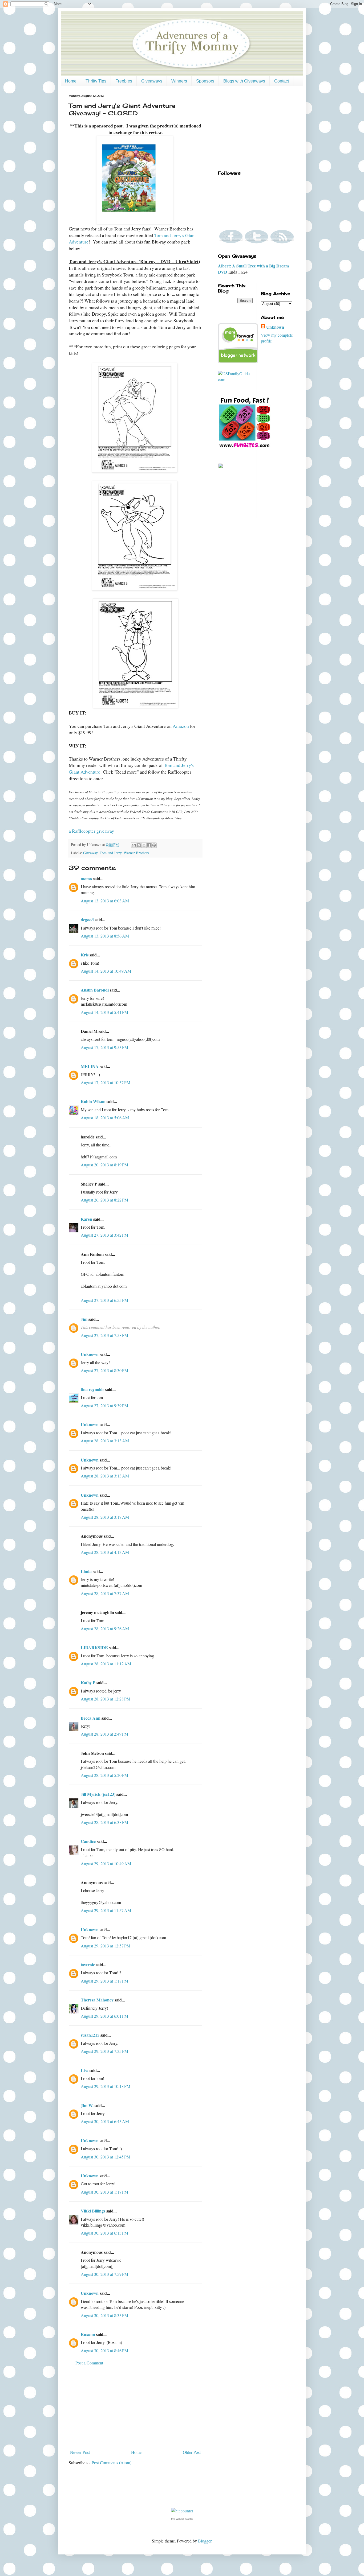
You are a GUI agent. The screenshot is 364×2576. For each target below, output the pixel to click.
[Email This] (134, 845)
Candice (88, 1841)
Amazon (181, 726)
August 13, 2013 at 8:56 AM (105, 936)
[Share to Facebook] (149, 845)
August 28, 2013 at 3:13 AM (105, 1441)
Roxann (88, 2334)
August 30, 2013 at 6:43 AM (105, 2121)
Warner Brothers (136, 853)
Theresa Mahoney (97, 2000)
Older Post (192, 2452)
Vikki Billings (93, 2211)
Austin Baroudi (95, 990)
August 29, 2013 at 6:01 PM (104, 2016)
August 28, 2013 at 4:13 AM (105, 1552)
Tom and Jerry (111, 853)
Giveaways (152, 81)
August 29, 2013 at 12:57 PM (106, 1946)
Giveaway (90, 853)
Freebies (124, 81)
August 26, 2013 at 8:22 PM (104, 1200)
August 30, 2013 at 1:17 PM (104, 2192)
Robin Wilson (93, 1101)
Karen (86, 1219)
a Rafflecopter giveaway (91, 831)
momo (86, 879)
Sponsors (205, 81)
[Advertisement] (135, 2408)
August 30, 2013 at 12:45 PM (106, 2157)
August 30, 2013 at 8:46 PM (104, 2350)
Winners (179, 81)
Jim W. (87, 2105)
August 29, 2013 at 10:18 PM (106, 2086)
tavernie (88, 1965)
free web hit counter (182, 2519)
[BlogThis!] (139, 845)
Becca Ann (91, 1718)
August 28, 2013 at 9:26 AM (105, 1628)
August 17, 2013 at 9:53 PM (104, 1047)
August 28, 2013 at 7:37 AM (105, 1593)
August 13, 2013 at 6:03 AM (105, 901)
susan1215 (90, 2035)
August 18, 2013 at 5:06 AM (105, 1118)
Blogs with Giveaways (244, 81)
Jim (84, 1319)
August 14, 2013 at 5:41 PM (104, 1012)
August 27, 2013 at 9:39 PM (104, 1405)
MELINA (90, 1066)
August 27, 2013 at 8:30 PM (104, 1370)
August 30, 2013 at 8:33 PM (104, 2315)
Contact (282, 81)
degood (87, 920)
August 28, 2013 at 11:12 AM (106, 1664)
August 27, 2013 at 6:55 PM (104, 1300)
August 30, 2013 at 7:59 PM (104, 2274)
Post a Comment (89, 2363)
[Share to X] (144, 845)
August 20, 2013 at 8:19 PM (104, 1165)
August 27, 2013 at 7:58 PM (104, 1335)
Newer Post (80, 2452)
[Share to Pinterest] (154, 845)
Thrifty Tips (96, 81)
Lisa (85, 2070)
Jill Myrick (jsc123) (98, 1794)
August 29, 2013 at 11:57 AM (106, 1910)
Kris (85, 955)
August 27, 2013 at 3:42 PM (104, 1235)
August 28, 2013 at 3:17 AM (105, 1517)
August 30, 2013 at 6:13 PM (104, 2233)
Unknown (90, 1354)
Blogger (205, 2541)
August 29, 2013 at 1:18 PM (104, 1981)
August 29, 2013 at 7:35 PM (104, 2051)
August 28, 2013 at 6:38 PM (104, 1822)
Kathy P (88, 1683)
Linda (86, 1571)
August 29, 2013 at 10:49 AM (106, 1863)
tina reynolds (92, 1389)
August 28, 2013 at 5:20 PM (104, 1775)
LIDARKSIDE (94, 1647)
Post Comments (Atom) (112, 2463)
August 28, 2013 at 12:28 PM (106, 1699)
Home (71, 81)
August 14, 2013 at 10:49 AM (106, 971)
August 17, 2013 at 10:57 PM (106, 1082)
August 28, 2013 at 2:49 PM (104, 1734)
